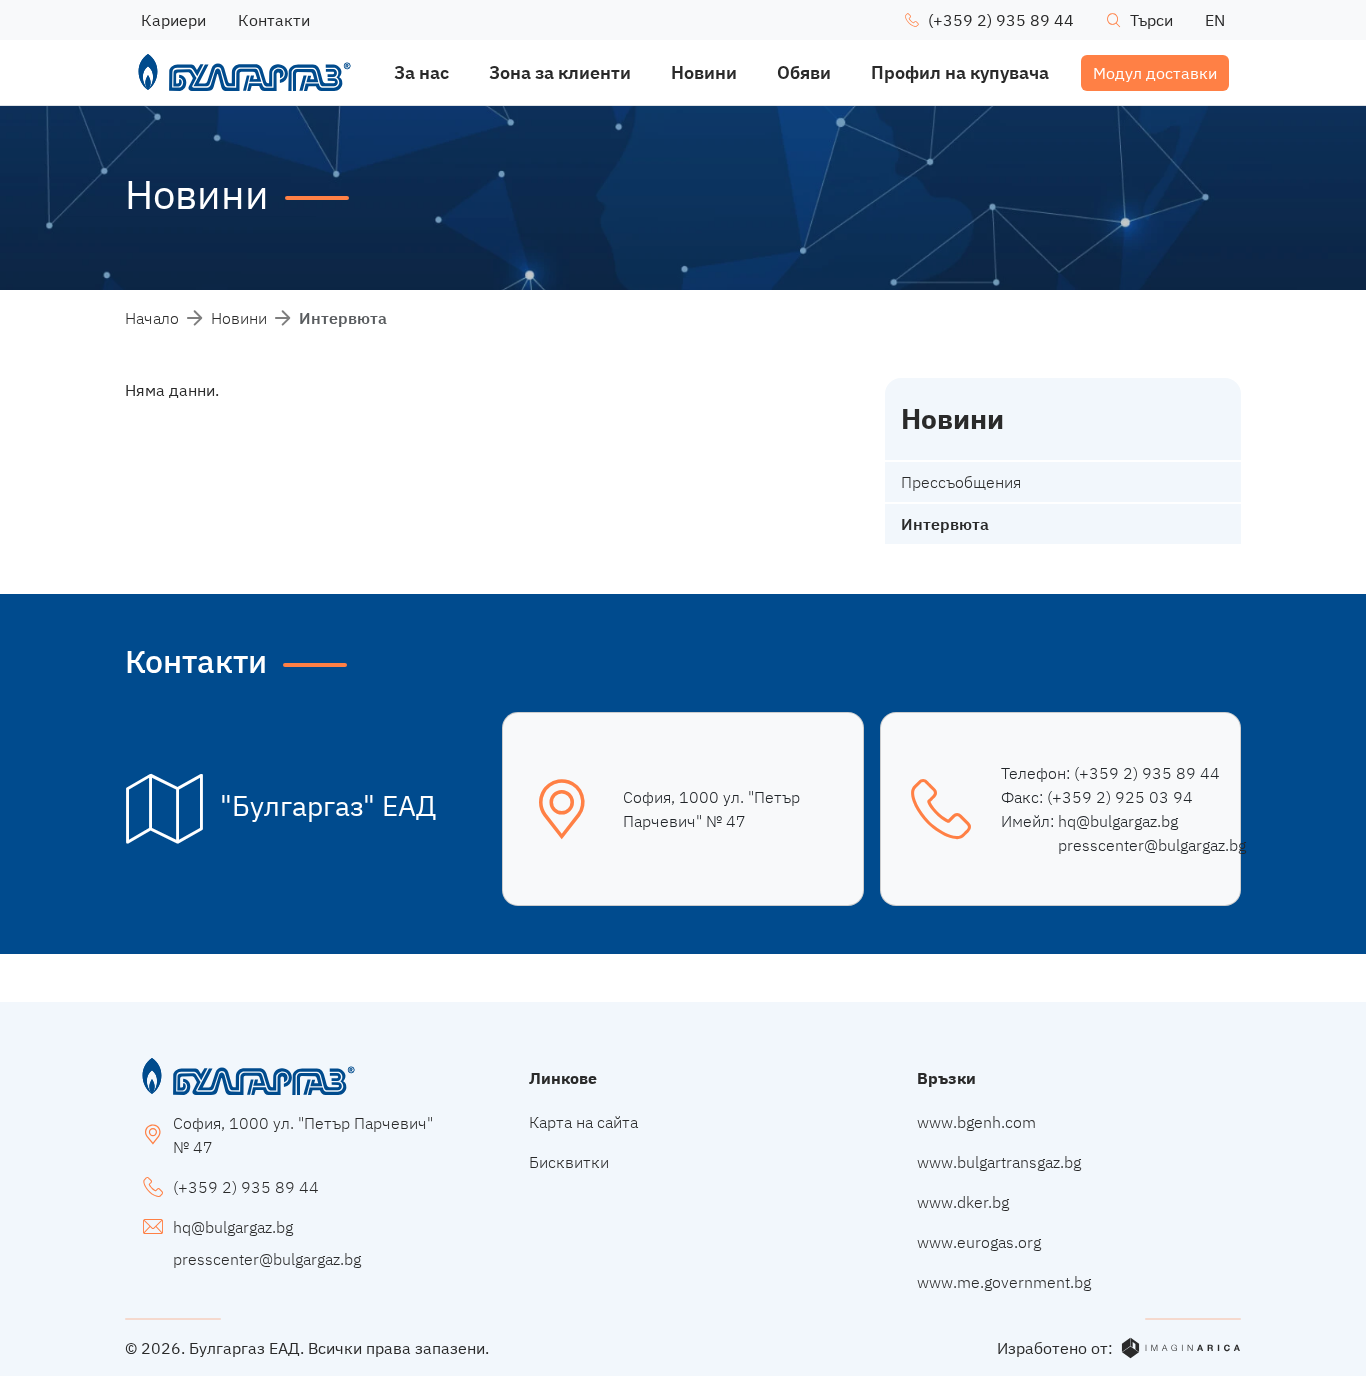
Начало (152, 318)
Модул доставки (1155, 73)
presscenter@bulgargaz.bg (1152, 845)
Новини (239, 318)
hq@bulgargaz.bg (1118, 821)
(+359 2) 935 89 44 (1147, 773)
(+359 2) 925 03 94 (1120, 797)
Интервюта (945, 524)
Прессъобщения (961, 482)
